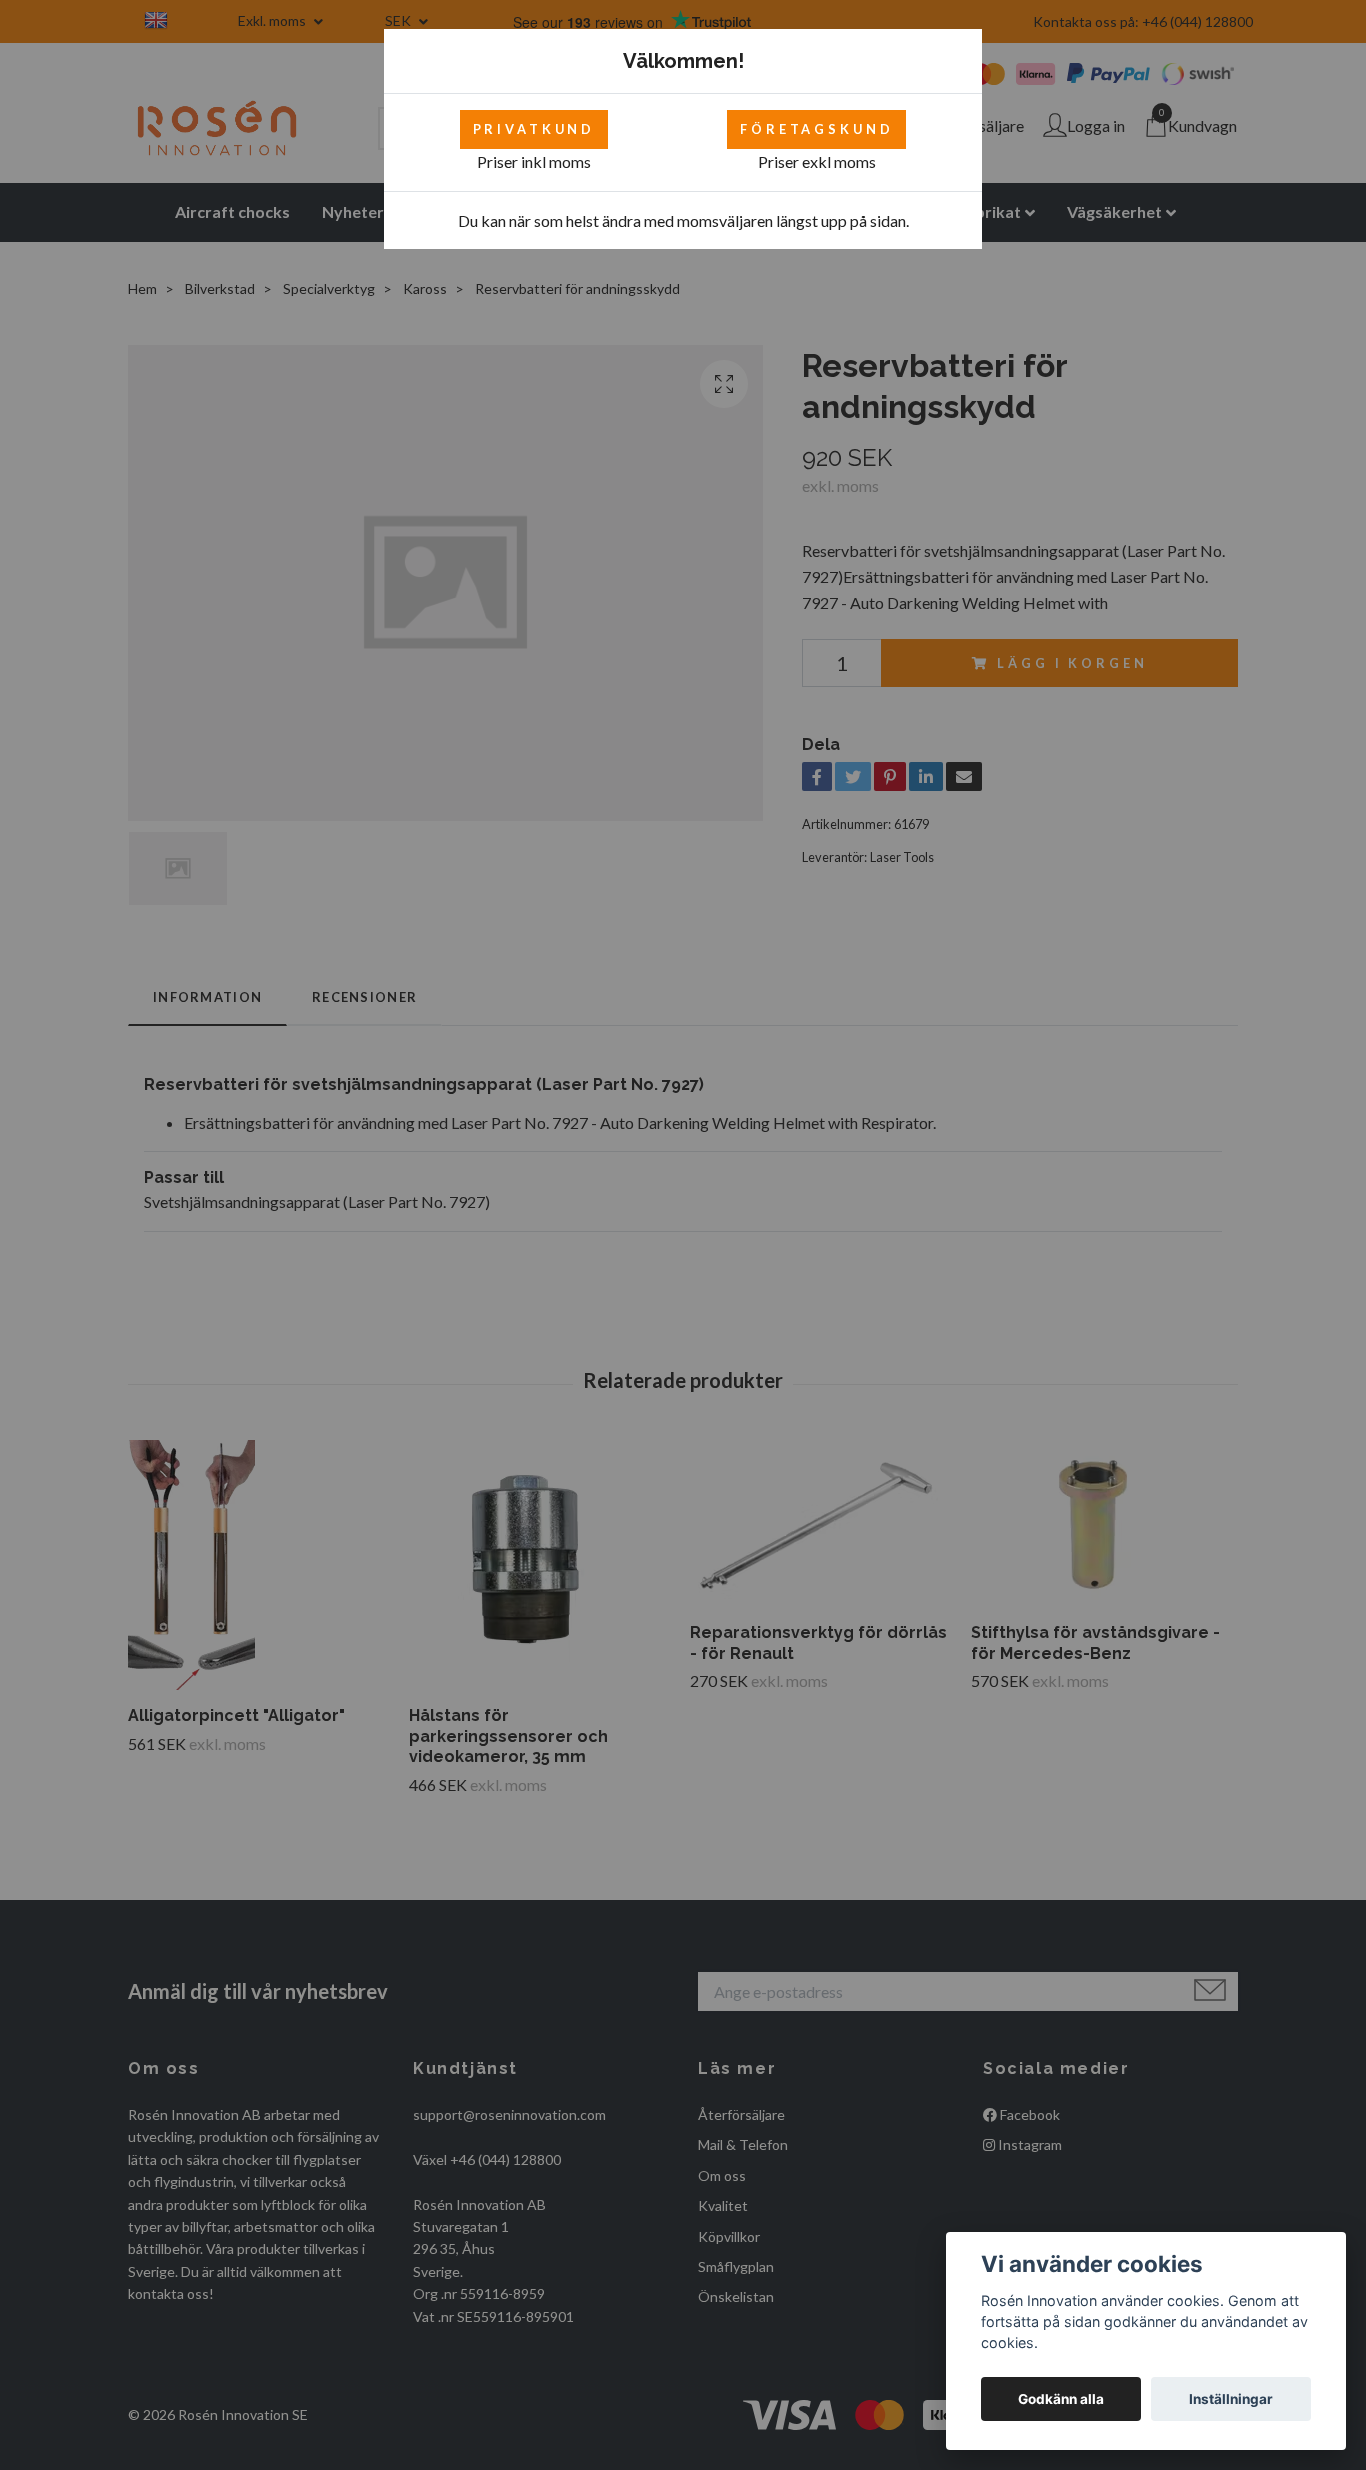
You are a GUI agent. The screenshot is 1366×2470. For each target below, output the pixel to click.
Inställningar (1231, 2399)
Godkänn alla (1061, 2399)
